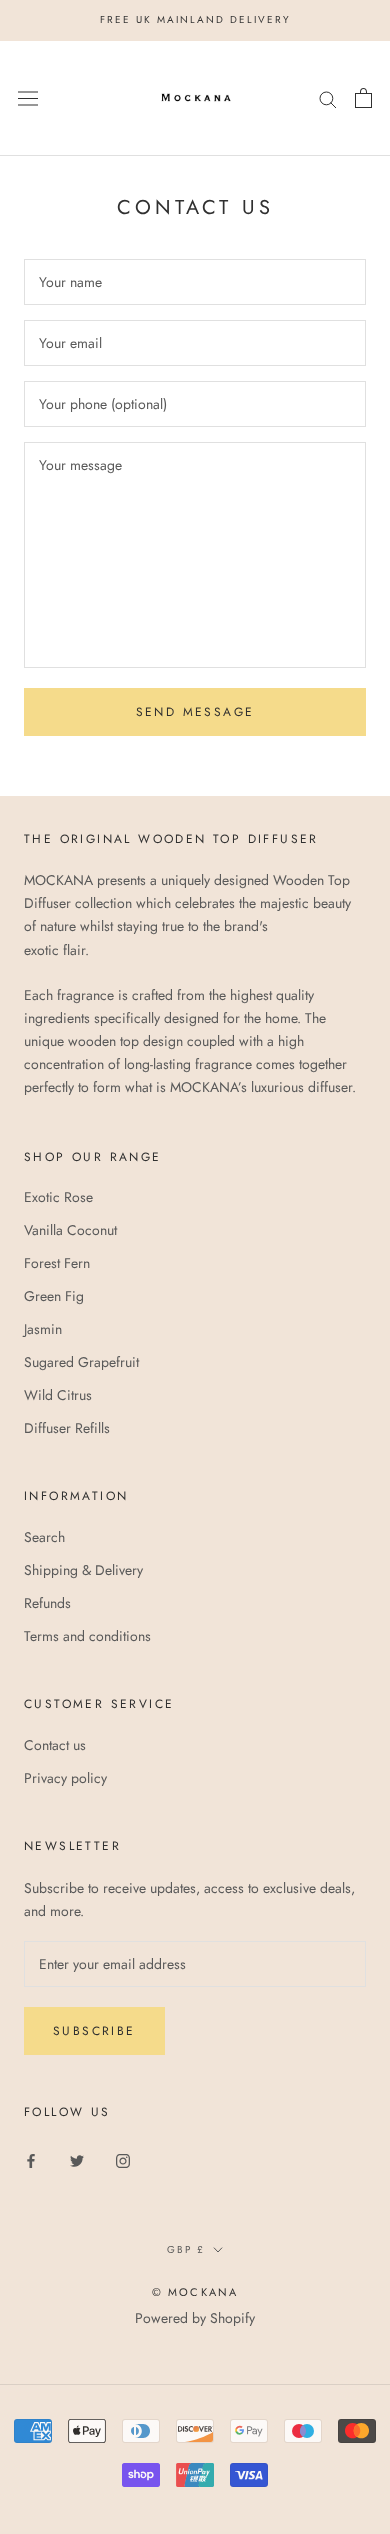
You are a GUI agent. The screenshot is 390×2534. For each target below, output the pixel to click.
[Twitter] (77, 2160)
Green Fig (54, 1296)
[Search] (328, 97)
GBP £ (186, 2249)
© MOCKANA (195, 2292)
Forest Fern (57, 1263)
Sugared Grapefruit (81, 1362)
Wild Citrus (58, 1395)
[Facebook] (31, 2160)
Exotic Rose (58, 1197)
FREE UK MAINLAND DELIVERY (195, 19)
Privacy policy (65, 1778)
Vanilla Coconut (70, 1230)
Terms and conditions (87, 1636)
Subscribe (94, 2031)
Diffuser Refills (67, 1428)
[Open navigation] (28, 98)
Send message (195, 712)
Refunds (47, 1603)
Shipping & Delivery (83, 1570)
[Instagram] (123, 2160)
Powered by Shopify (195, 2318)
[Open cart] (363, 98)
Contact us (55, 1745)
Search (44, 1537)
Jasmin (43, 1329)
